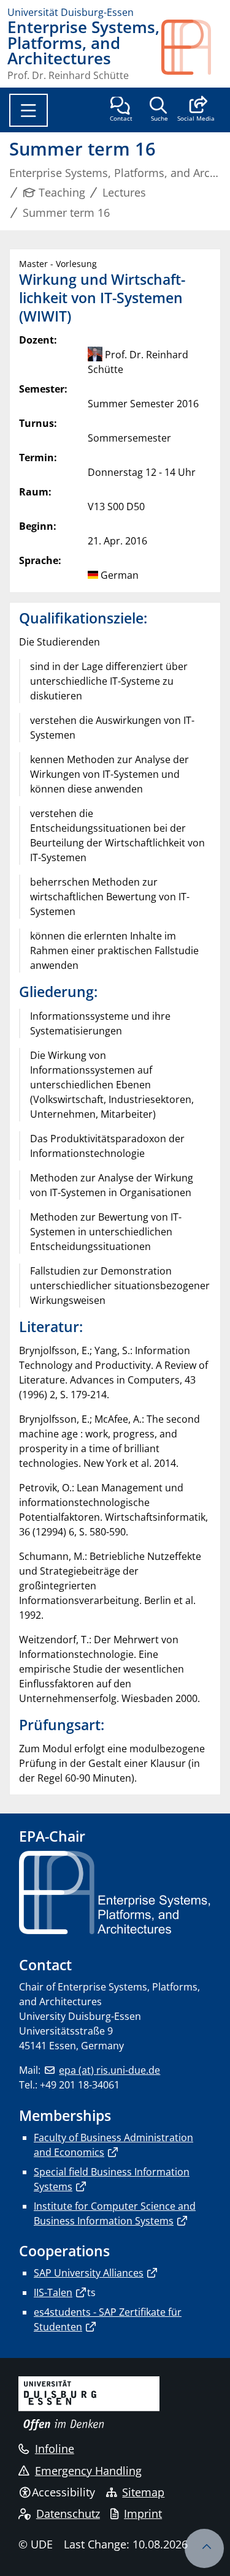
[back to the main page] (192, 50)
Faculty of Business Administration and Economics (113, 2145)
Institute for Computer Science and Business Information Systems (115, 2213)
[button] (196, 110)
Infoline (55, 2449)
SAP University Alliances (89, 2273)
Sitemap (143, 2492)
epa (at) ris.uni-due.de (109, 2070)
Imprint (143, 2514)
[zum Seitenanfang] (204, 2548)
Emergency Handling (88, 2471)
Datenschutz (68, 2514)
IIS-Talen (53, 2292)
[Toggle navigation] (29, 110)
